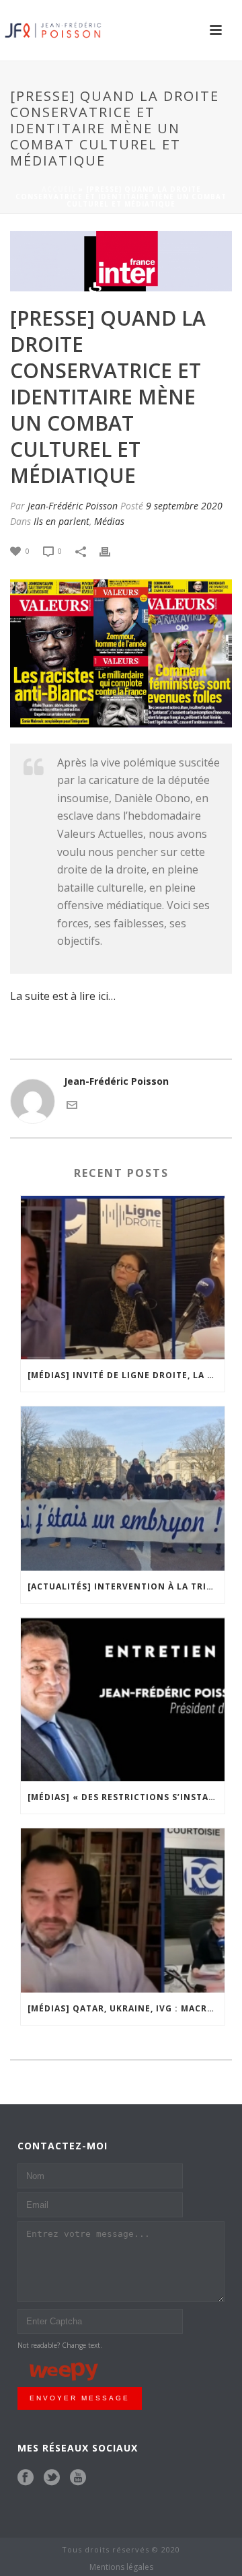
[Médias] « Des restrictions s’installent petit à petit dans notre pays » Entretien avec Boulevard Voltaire (126, 1797)
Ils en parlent (62, 521)
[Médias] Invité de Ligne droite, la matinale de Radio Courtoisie (126, 1375)
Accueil (59, 189)
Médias (109, 521)
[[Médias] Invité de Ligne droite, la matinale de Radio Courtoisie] (123, 1278)
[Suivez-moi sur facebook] (26, 2478)
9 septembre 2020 (184, 506)
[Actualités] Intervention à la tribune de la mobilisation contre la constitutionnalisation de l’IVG (126, 1586)
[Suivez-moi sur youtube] (78, 2478)
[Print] (112, 550)
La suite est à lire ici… (63, 996)
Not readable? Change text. (60, 2345)
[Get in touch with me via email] (72, 1104)
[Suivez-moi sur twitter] (52, 2478)
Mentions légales (121, 2567)
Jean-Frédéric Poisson (73, 506)
